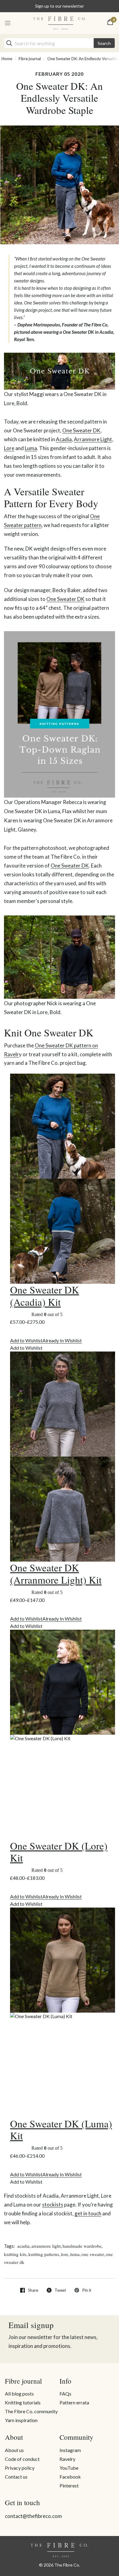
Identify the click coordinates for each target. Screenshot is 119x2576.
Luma (31, 448)
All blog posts (19, 2394)
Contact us (16, 2477)
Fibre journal (30, 59)
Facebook (70, 2477)
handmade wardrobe (82, 2246)
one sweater (93, 2254)
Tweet (60, 2290)
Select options (38, 1331)
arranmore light (46, 2246)
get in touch (88, 2213)
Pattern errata (74, 2402)
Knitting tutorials (23, 2402)
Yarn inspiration (21, 2420)
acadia (23, 2246)
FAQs (65, 2394)
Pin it (87, 2290)
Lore (9, 448)
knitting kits (15, 2254)
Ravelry (67, 2459)
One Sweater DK (81, 430)
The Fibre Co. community (31, 2411)
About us (14, 2450)
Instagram (70, 2450)
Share (33, 2290)
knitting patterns (44, 2254)
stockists (53, 2205)
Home (7, 59)
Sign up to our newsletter (60, 6)
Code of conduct (22, 2459)
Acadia (64, 439)
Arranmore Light (93, 439)
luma (75, 2254)
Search (104, 43)
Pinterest (69, 2485)
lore (65, 2254)
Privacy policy (20, 2468)
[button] (46, 1340)
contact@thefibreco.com (33, 2516)
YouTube (69, 2468)
